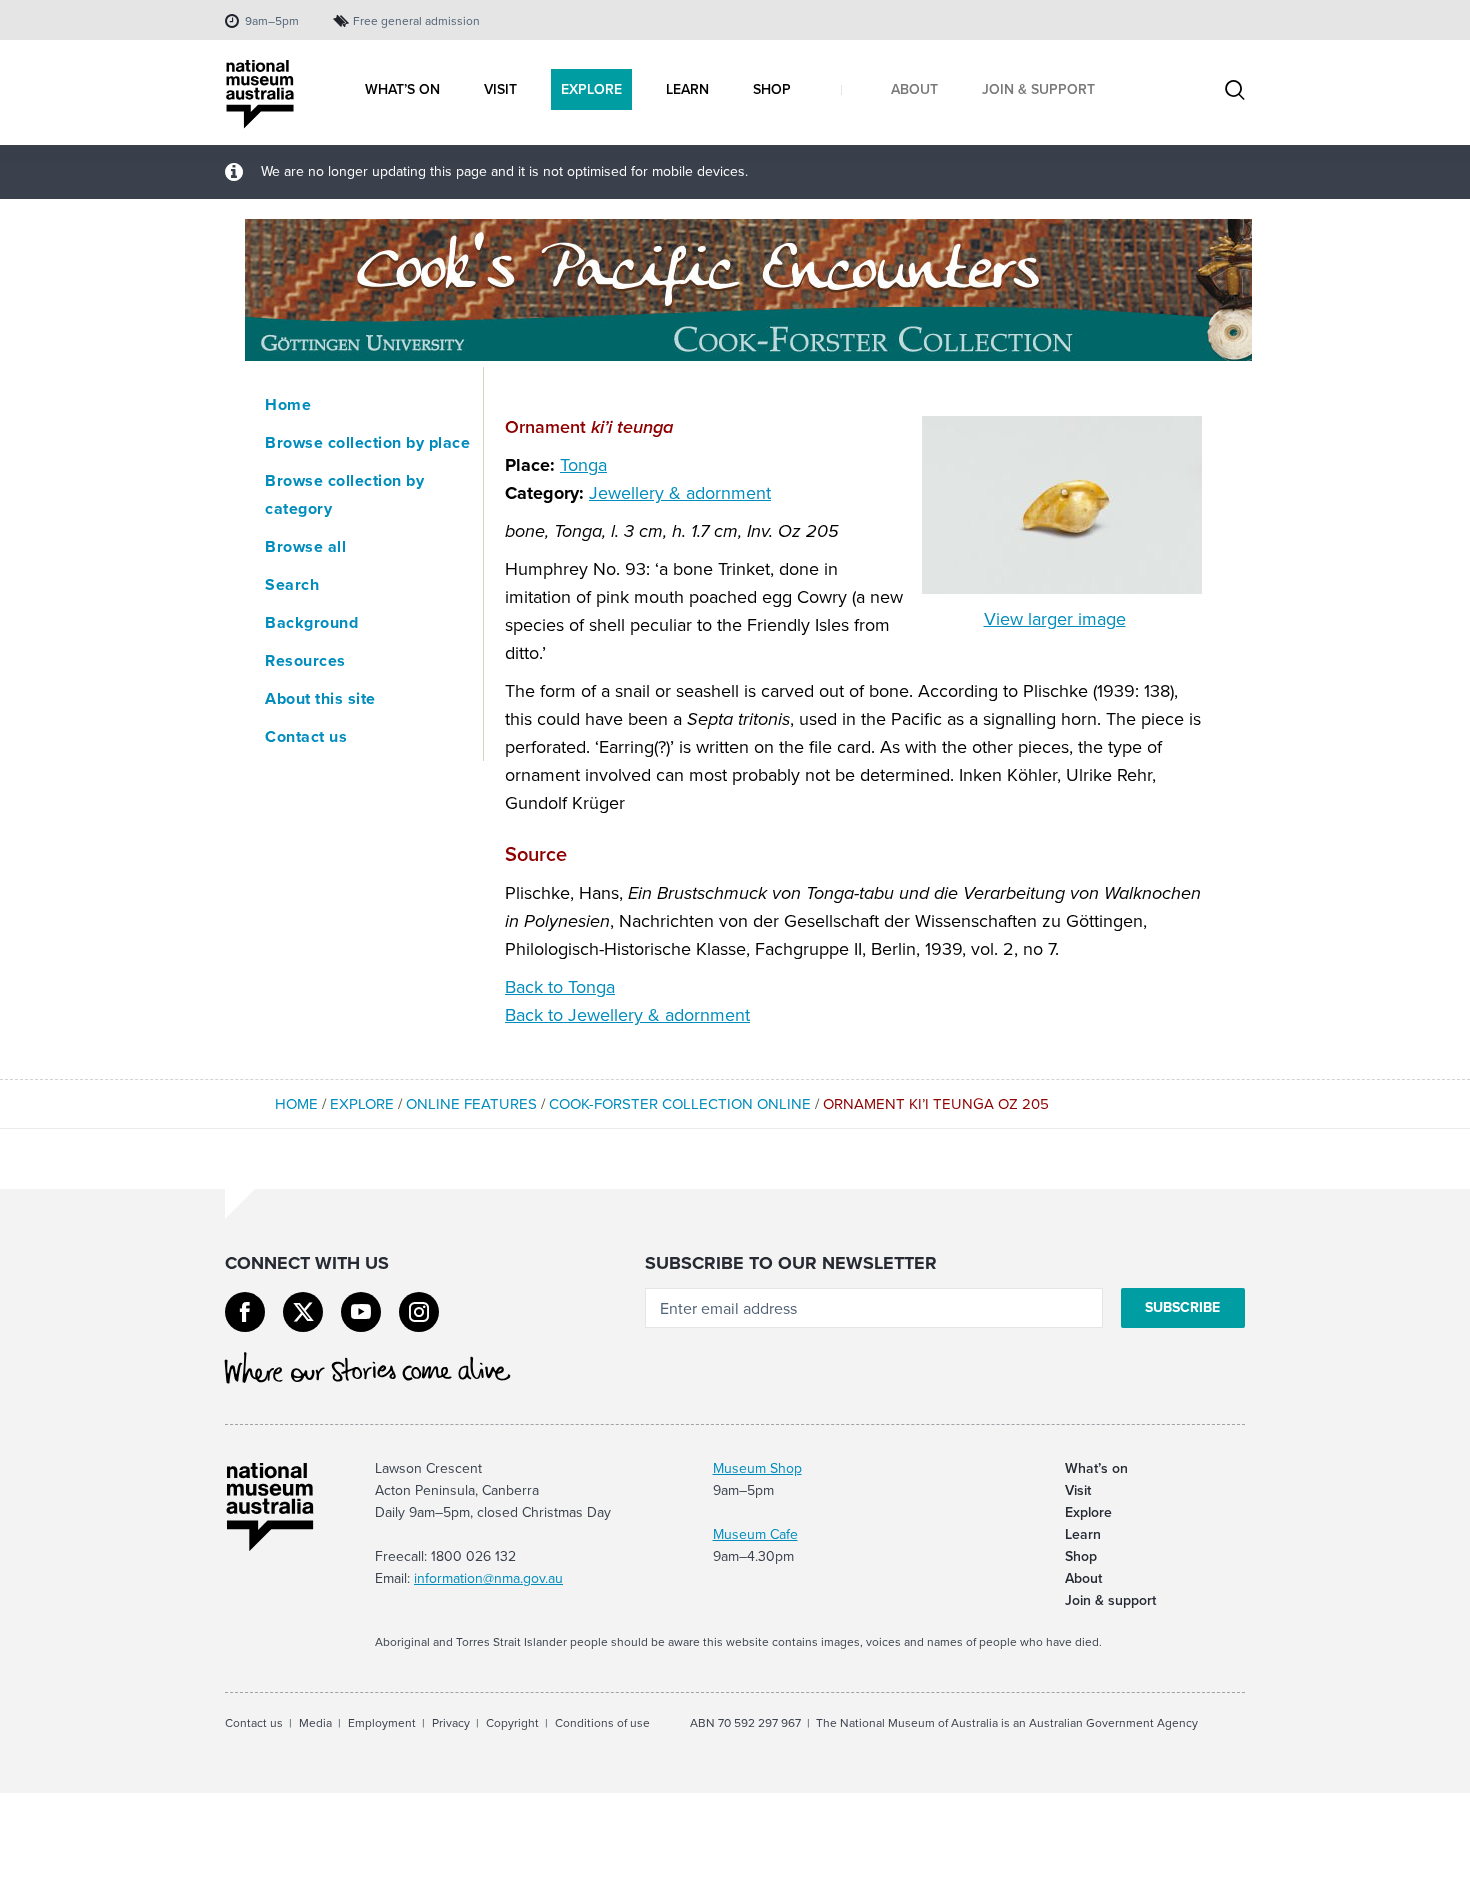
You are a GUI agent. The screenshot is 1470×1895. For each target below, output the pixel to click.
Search (292, 584)
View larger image (1055, 619)
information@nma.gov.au (488, 1578)
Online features (471, 1104)
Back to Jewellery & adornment (627, 1015)
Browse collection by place (367, 442)
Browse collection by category (344, 494)
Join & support (1110, 1600)
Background (311, 622)
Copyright (512, 1723)
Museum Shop (757, 1468)
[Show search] (1235, 92)
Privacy (451, 1723)
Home (288, 404)
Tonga (583, 465)
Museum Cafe (755, 1534)
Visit (1078, 1490)
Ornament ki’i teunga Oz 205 (936, 1104)
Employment (382, 1723)
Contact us (306, 736)
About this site (320, 698)
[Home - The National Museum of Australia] (260, 94)
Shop (1081, 1556)
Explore (362, 1104)
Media (315, 1723)
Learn (1083, 1534)
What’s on (1096, 1468)
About (1083, 1578)
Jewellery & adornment (680, 493)
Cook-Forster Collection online (680, 1104)
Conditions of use (602, 1723)
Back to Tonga (560, 987)
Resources (305, 660)
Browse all (305, 546)
